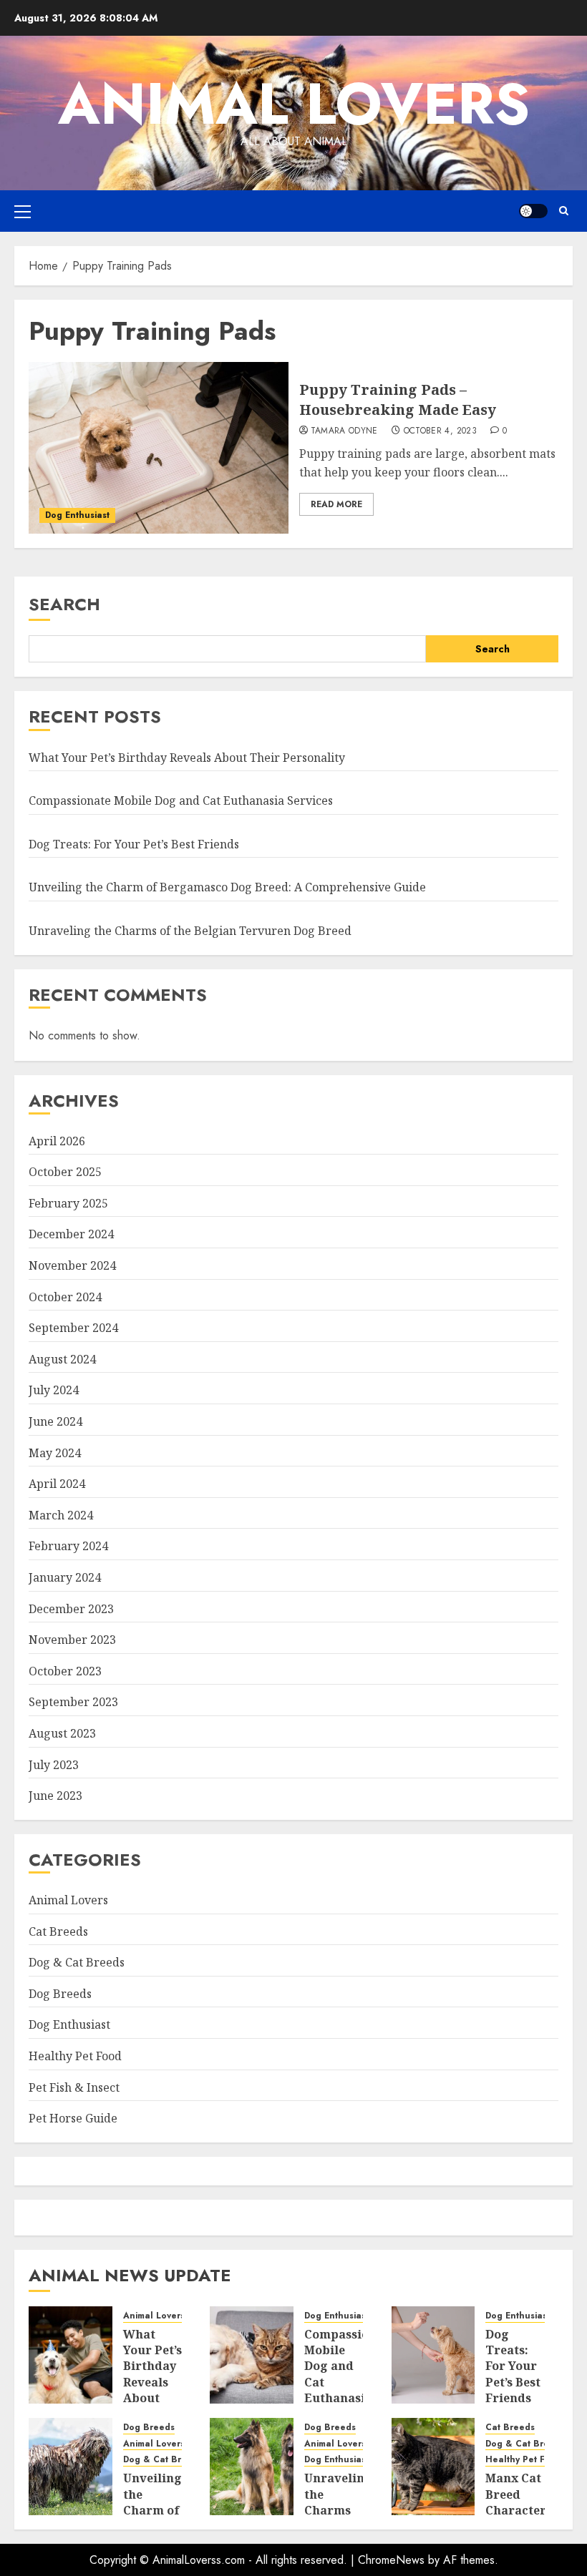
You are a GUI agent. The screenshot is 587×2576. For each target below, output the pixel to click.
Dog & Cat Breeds (77, 1962)
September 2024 (73, 1328)
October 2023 (65, 1671)
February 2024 (68, 1546)
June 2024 (55, 1421)
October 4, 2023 (440, 431)
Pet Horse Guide (73, 2118)
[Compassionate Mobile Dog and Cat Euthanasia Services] (252, 2355)
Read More (336, 504)
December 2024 (71, 1234)
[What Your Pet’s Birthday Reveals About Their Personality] (71, 2355)
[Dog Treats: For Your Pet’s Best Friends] (433, 2355)
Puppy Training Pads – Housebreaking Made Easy (398, 400)
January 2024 (65, 1577)
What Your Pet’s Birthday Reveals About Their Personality (187, 758)
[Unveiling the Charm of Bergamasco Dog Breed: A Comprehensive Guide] (71, 2467)
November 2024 (72, 1265)
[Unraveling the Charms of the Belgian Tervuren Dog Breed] (252, 2467)
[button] (23, 211)
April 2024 (57, 1484)
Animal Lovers (294, 104)
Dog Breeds (60, 1994)
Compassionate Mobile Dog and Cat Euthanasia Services (181, 800)
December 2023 (71, 1609)
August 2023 (62, 1733)
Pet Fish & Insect (74, 2087)
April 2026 (57, 1141)
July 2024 (54, 1390)
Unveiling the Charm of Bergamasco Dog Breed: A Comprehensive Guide (227, 887)
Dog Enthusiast (77, 515)
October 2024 (65, 1297)
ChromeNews (391, 2560)
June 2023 (55, 1796)
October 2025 (65, 1172)
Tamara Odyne (344, 431)
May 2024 (55, 1453)
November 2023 (72, 1640)
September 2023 (73, 1702)
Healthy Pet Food (75, 2056)
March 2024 (61, 1515)
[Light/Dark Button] (533, 211)
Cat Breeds (58, 1931)
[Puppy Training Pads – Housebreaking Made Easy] (159, 448)
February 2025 (68, 1203)
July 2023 (54, 1765)
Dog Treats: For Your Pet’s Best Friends (134, 844)
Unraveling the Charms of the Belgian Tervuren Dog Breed (190, 931)
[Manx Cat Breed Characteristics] (433, 2467)
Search (64, 604)
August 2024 (62, 1359)
